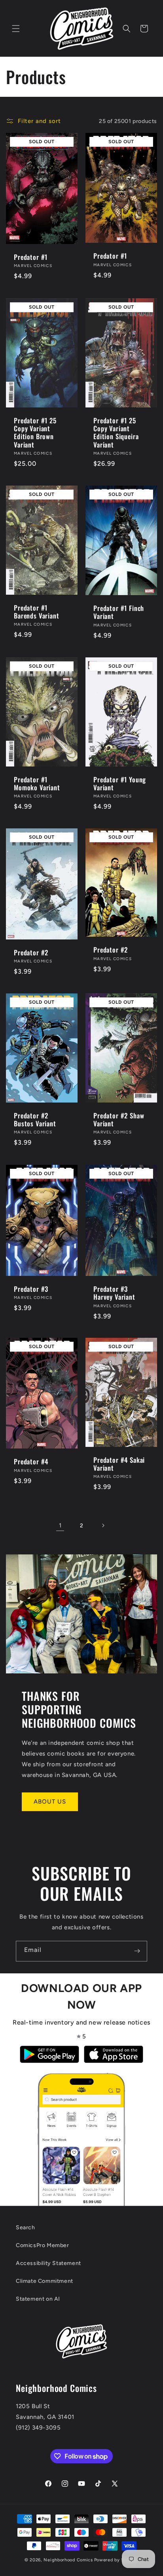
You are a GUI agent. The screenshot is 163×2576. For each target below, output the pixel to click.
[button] (16, 29)
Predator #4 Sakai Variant (119, 1464)
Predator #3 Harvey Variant (114, 1293)
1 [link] (60, 1525)
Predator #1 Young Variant (120, 783)
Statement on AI (38, 2299)
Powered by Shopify (117, 2560)
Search (26, 2227)
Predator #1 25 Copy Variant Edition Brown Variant (35, 432)
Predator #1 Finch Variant (119, 612)
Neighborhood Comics (68, 2560)
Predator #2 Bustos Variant (35, 1120)
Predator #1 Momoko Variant (37, 783)
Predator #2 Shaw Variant (119, 1120)
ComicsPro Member (43, 2245)
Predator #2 (31, 953)
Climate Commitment (45, 2281)
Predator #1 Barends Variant (37, 612)
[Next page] (103, 1525)
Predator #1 (31, 257)
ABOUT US (50, 1802)
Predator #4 (31, 1462)
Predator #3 (31, 1289)
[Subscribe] (137, 1951)
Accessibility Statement (48, 2263)
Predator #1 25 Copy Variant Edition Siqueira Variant (116, 432)
